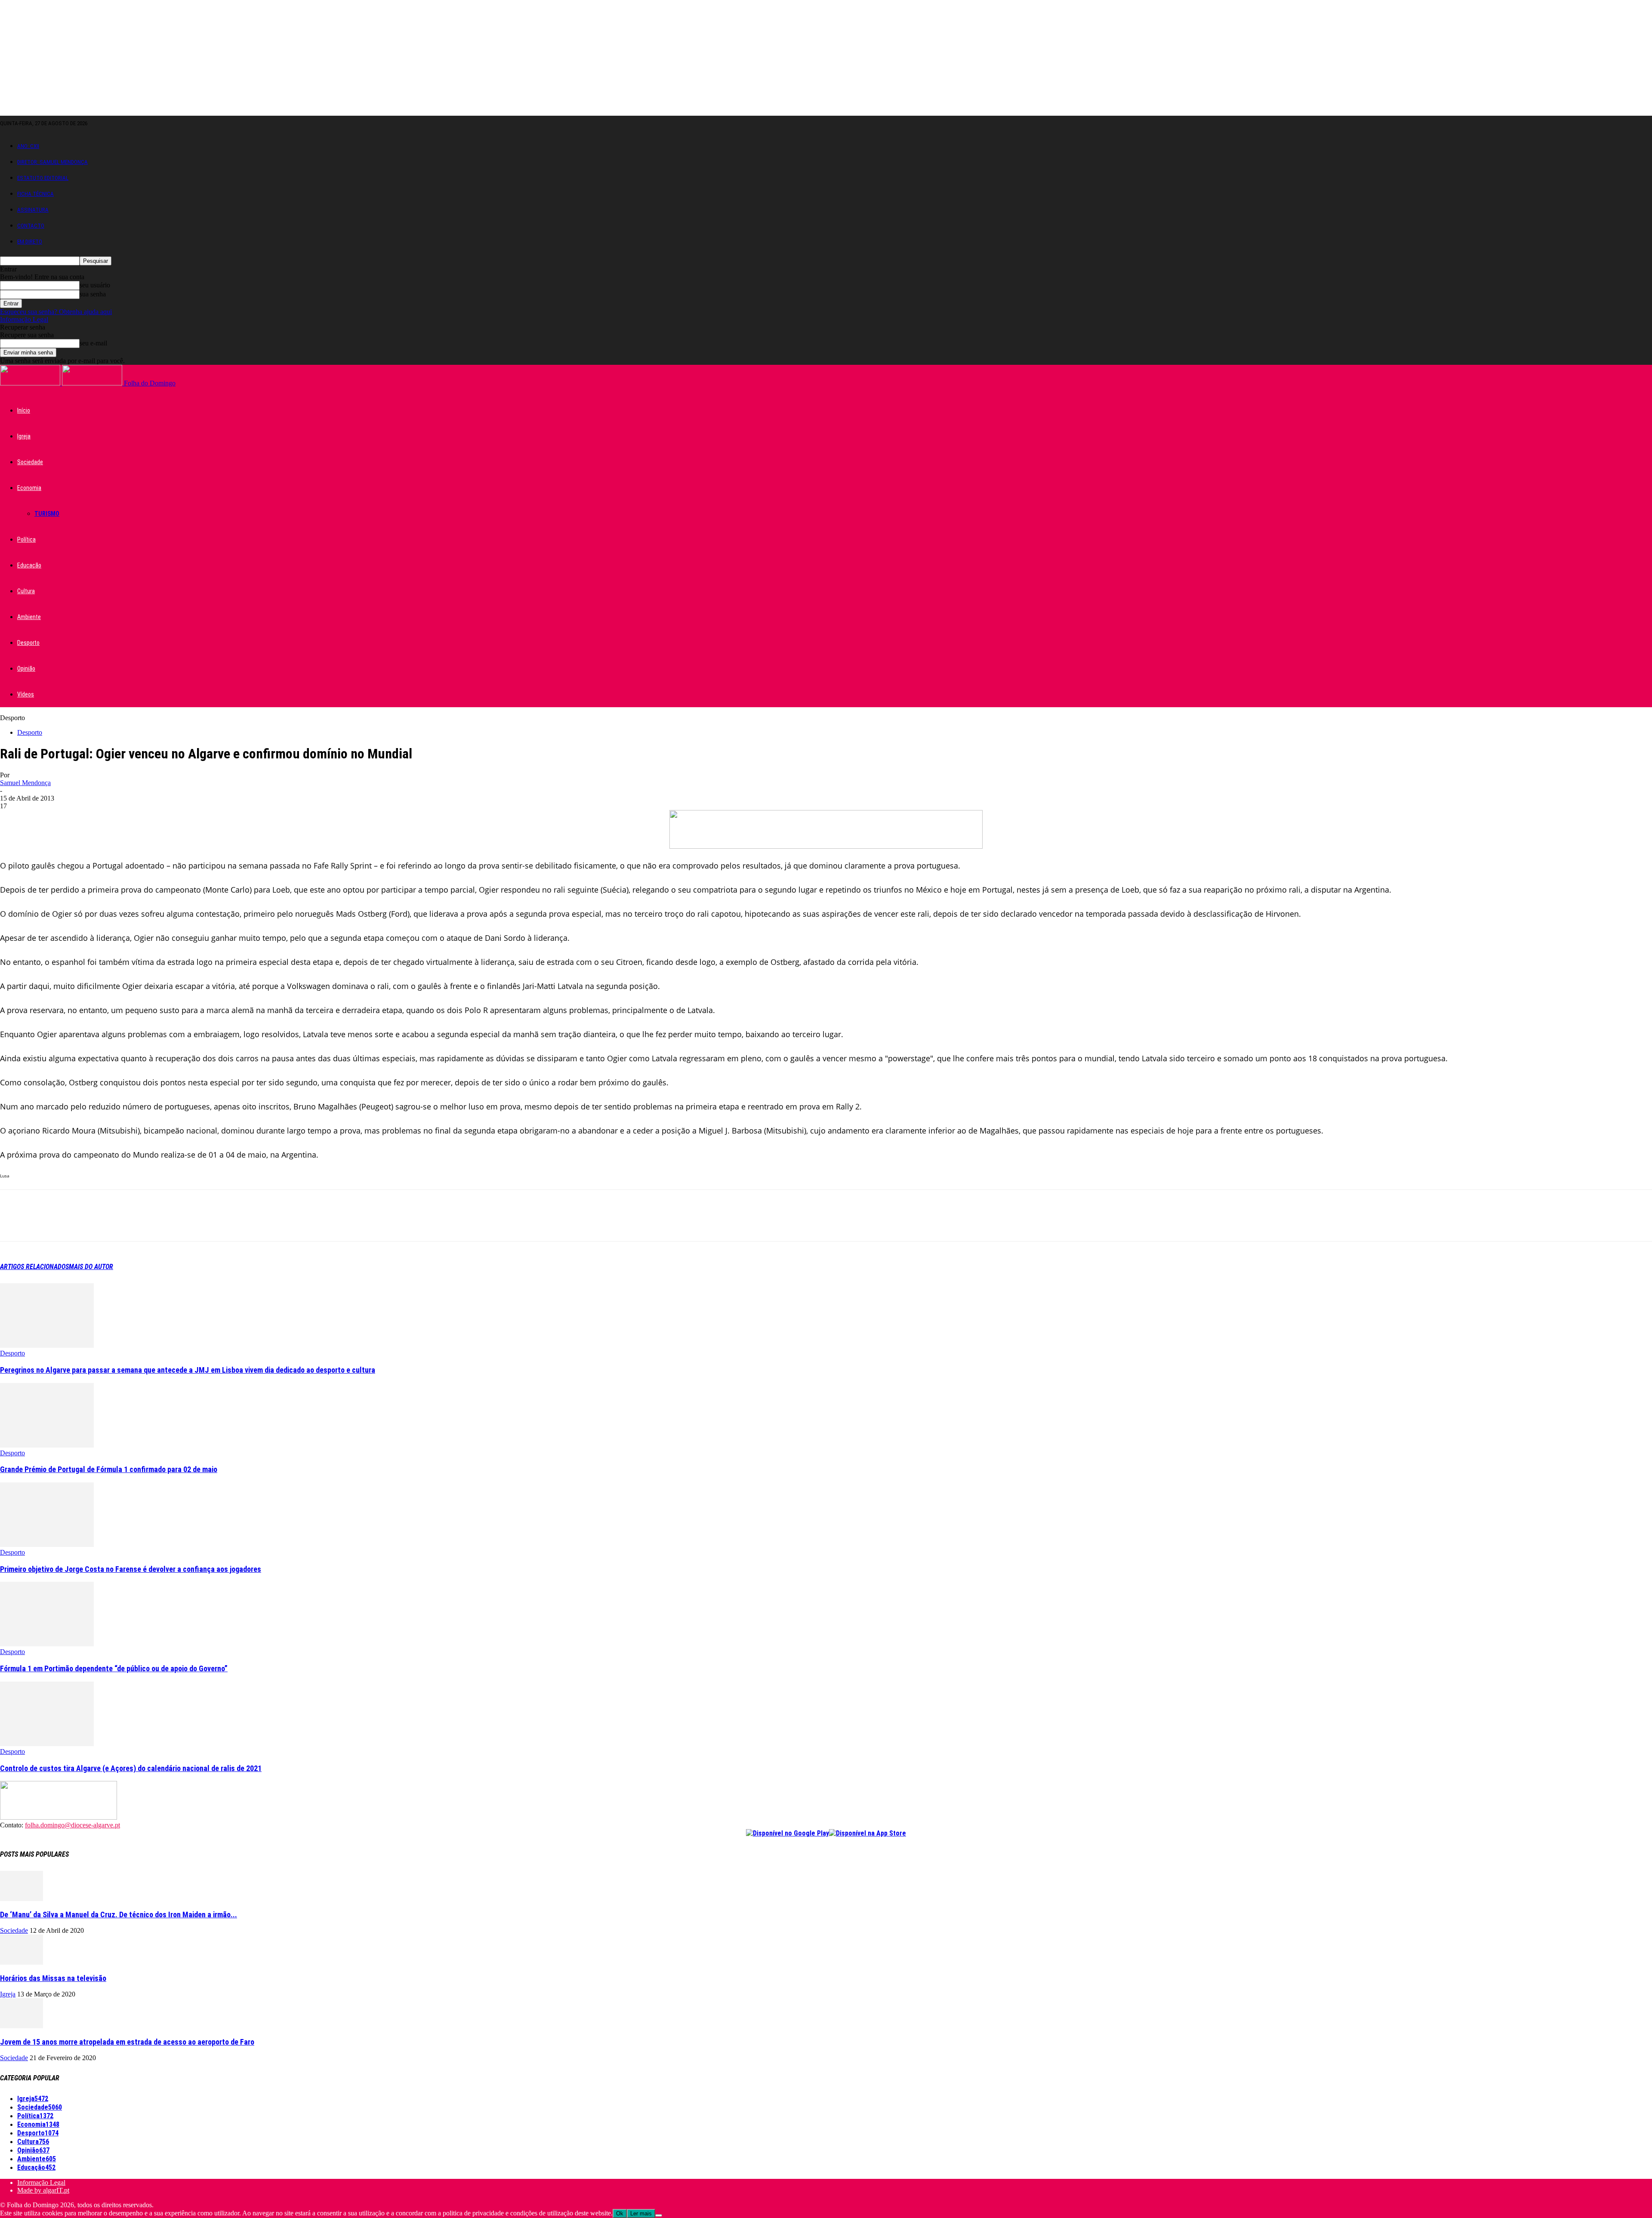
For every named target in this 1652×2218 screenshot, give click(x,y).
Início (24, 410)
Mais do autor (91, 1267)
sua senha (93, 294)
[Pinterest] (76, 1223)
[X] (45, 1223)
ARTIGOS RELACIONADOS (34, 1267)
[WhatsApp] (107, 1223)
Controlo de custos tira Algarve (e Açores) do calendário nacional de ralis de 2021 (131, 1768)
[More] (200, 1223)
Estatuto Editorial (43, 178)
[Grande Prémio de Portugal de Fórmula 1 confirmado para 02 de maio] (47, 1445)
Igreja (24, 436)
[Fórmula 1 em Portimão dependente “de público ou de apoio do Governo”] (47, 1644)
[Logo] (31, 383)
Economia (29, 488)
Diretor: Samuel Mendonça (52, 162)
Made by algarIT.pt (43, 2190)
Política (26, 539)
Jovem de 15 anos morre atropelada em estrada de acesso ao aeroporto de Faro (127, 2042)
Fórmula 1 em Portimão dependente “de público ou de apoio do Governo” (114, 1668)
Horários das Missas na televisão (53, 1978)
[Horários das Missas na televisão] (22, 1962)
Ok (620, 2213)
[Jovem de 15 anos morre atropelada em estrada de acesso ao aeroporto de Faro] (22, 2026)
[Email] (138, 1223)
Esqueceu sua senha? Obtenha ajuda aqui (56, 312)
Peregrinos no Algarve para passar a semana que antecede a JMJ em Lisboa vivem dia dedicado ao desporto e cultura (188, 1370)
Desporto (28, 643)
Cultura (26, 591)
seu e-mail (93, 343)
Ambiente (29, 617)
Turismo (47, 514)
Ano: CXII (28, 146)
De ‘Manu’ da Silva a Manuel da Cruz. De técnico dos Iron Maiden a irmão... (119, 1915)
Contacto (31, 226)
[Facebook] (14, 1223)
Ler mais (641, 2213)
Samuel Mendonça (25, 783)
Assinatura (33, 210)
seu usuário (95, 285)
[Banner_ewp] (826, 846)
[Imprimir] (169, 1223)
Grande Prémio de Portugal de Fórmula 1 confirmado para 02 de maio (109, 1469)
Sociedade (30, 462)
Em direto (30, 242)
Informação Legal (24, 319)
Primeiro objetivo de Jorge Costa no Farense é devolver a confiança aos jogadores (131, 1569)
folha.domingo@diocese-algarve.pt (72, 1825)
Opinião (26, 668)
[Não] (659, 2215)
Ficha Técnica (35, 194)
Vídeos (26, 694)
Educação (29, 565)
